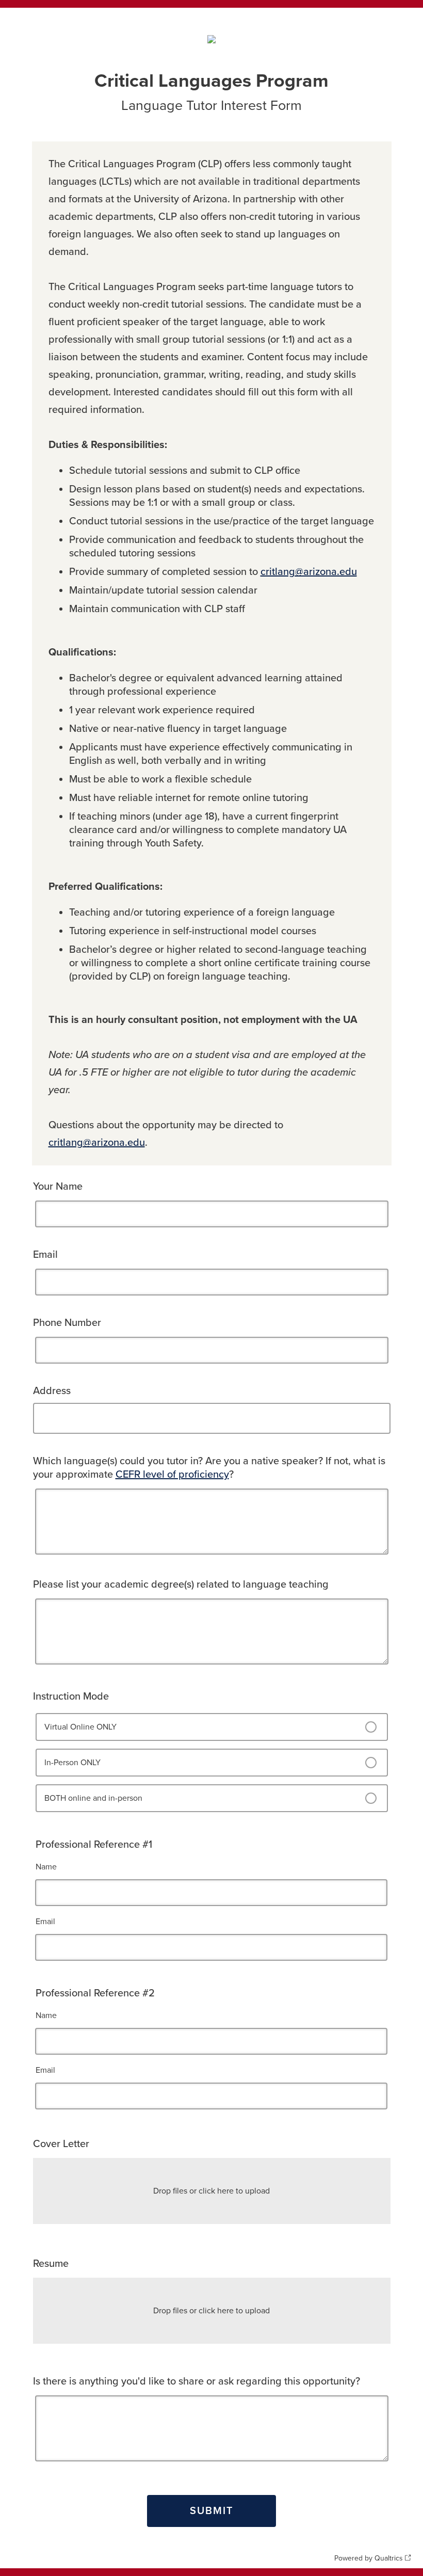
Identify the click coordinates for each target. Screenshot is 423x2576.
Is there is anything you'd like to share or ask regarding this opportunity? (197, 2381)
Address (52, 1391)
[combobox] (214, 1419)
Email (45, 1255)
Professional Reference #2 (95, 1993)
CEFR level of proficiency (172, 1475)
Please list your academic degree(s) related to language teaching (181, 1585)
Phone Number (67, 1323)
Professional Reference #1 (94, 1845)
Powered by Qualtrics (369, 2558)
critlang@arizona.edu (309, 572)
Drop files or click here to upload (211, 2191)
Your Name (58, 1187)
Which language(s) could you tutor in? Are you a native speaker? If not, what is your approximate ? (209, 1468)
